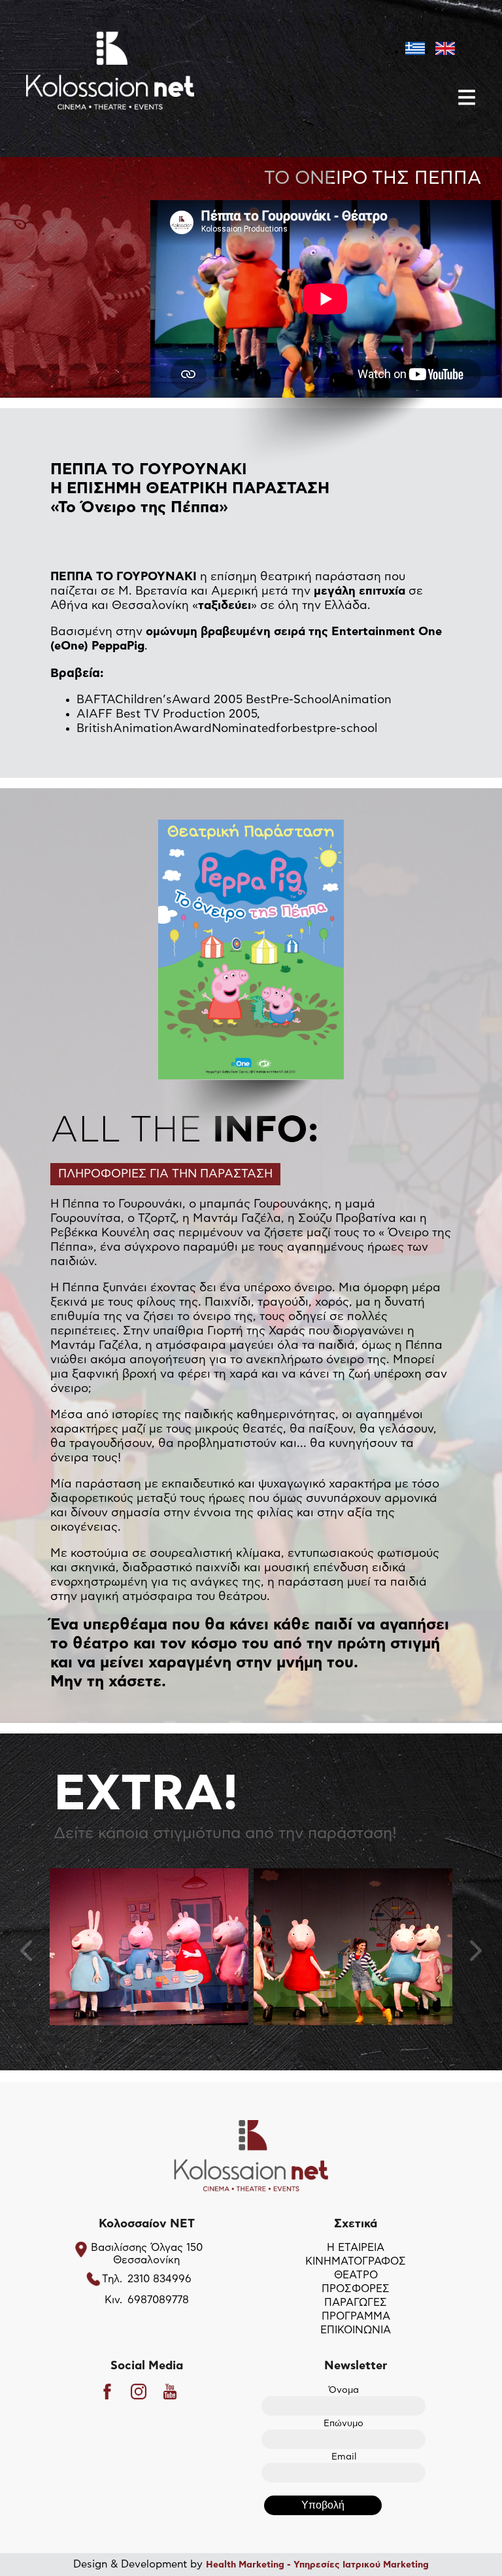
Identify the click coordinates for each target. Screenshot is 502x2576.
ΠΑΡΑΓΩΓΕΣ (356, 2303)
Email (344, 2457)
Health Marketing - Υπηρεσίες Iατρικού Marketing (317, 2565)
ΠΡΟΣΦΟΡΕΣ (356, 2289)
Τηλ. (112, 2279)
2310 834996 (159, 2279)
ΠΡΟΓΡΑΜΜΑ (356, 2316)
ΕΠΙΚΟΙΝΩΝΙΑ (356, 2330)
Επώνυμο (343, 2424)
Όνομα (344, 2390)
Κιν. (113, 2300)
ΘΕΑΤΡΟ (356, 2275)
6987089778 (158, 2300)
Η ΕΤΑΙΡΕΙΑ (356, 2248)
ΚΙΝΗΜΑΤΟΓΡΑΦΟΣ (356, 2261)
